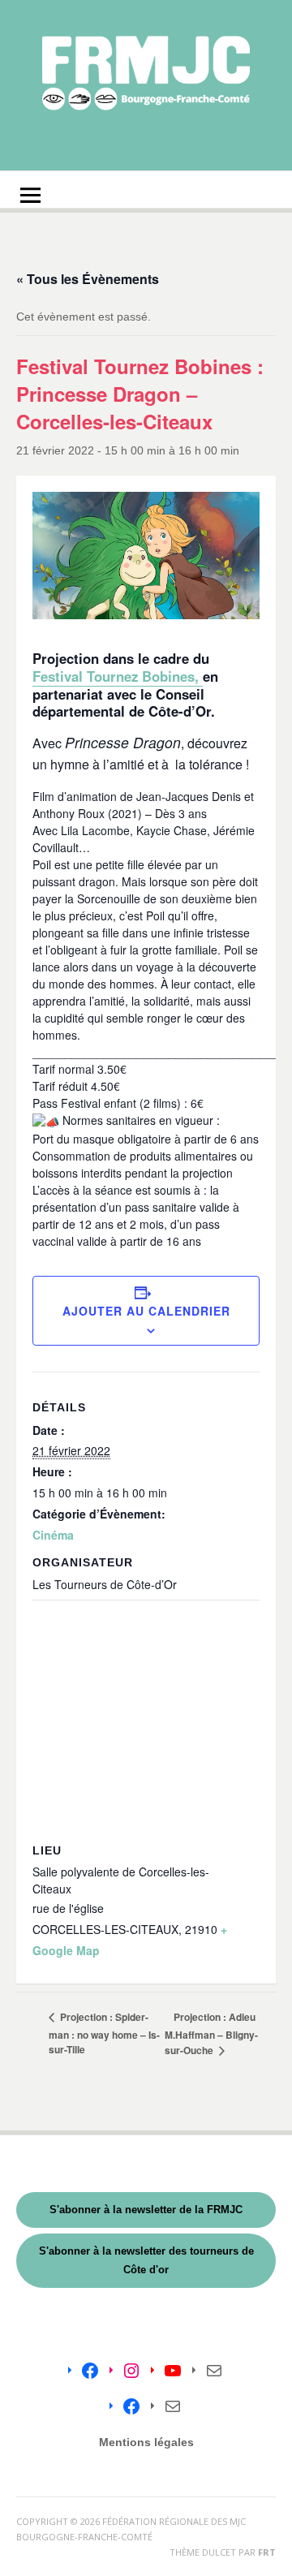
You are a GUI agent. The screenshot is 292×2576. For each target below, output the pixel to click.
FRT (267, 2552)
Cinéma (53, 1535)
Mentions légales (146, 2442)
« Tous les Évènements (88, 279)
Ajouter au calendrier (146, 1311)
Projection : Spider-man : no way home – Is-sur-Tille (104, 2033)
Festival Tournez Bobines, (118, 676)
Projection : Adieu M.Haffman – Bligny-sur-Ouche (211, 2034)
